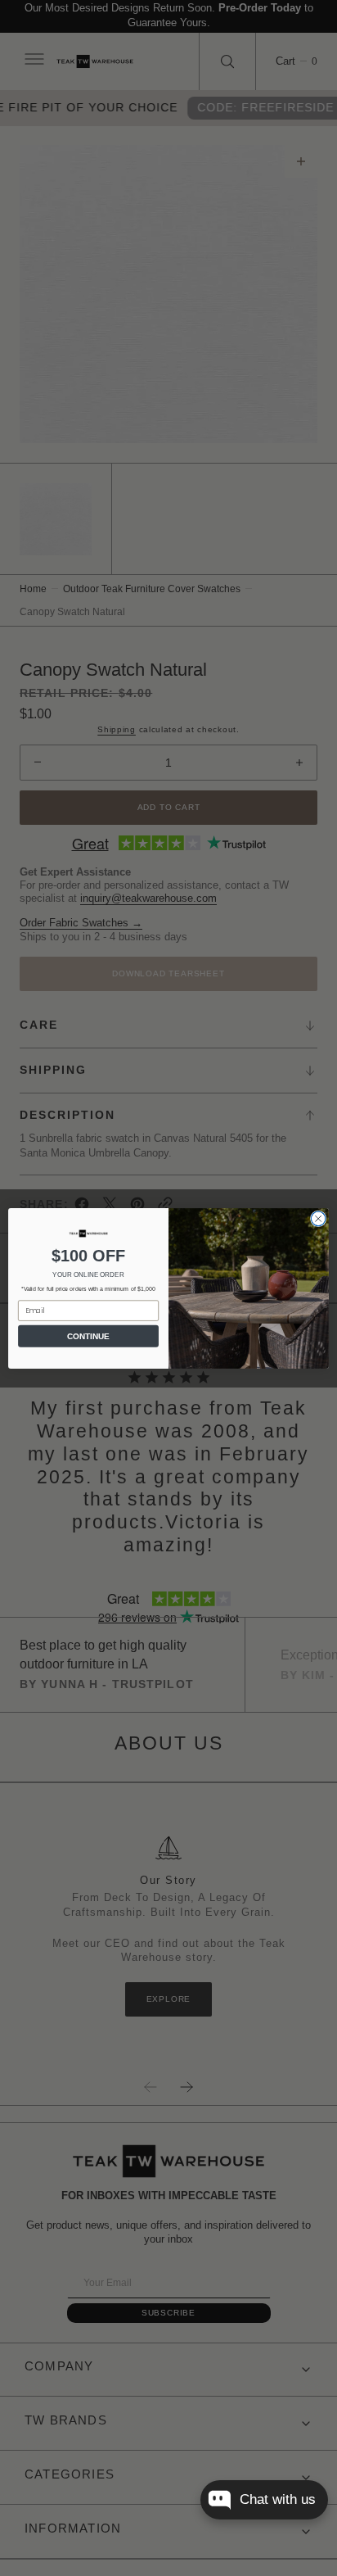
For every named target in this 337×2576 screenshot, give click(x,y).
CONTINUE (88, 1336)
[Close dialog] (318, 1219)
